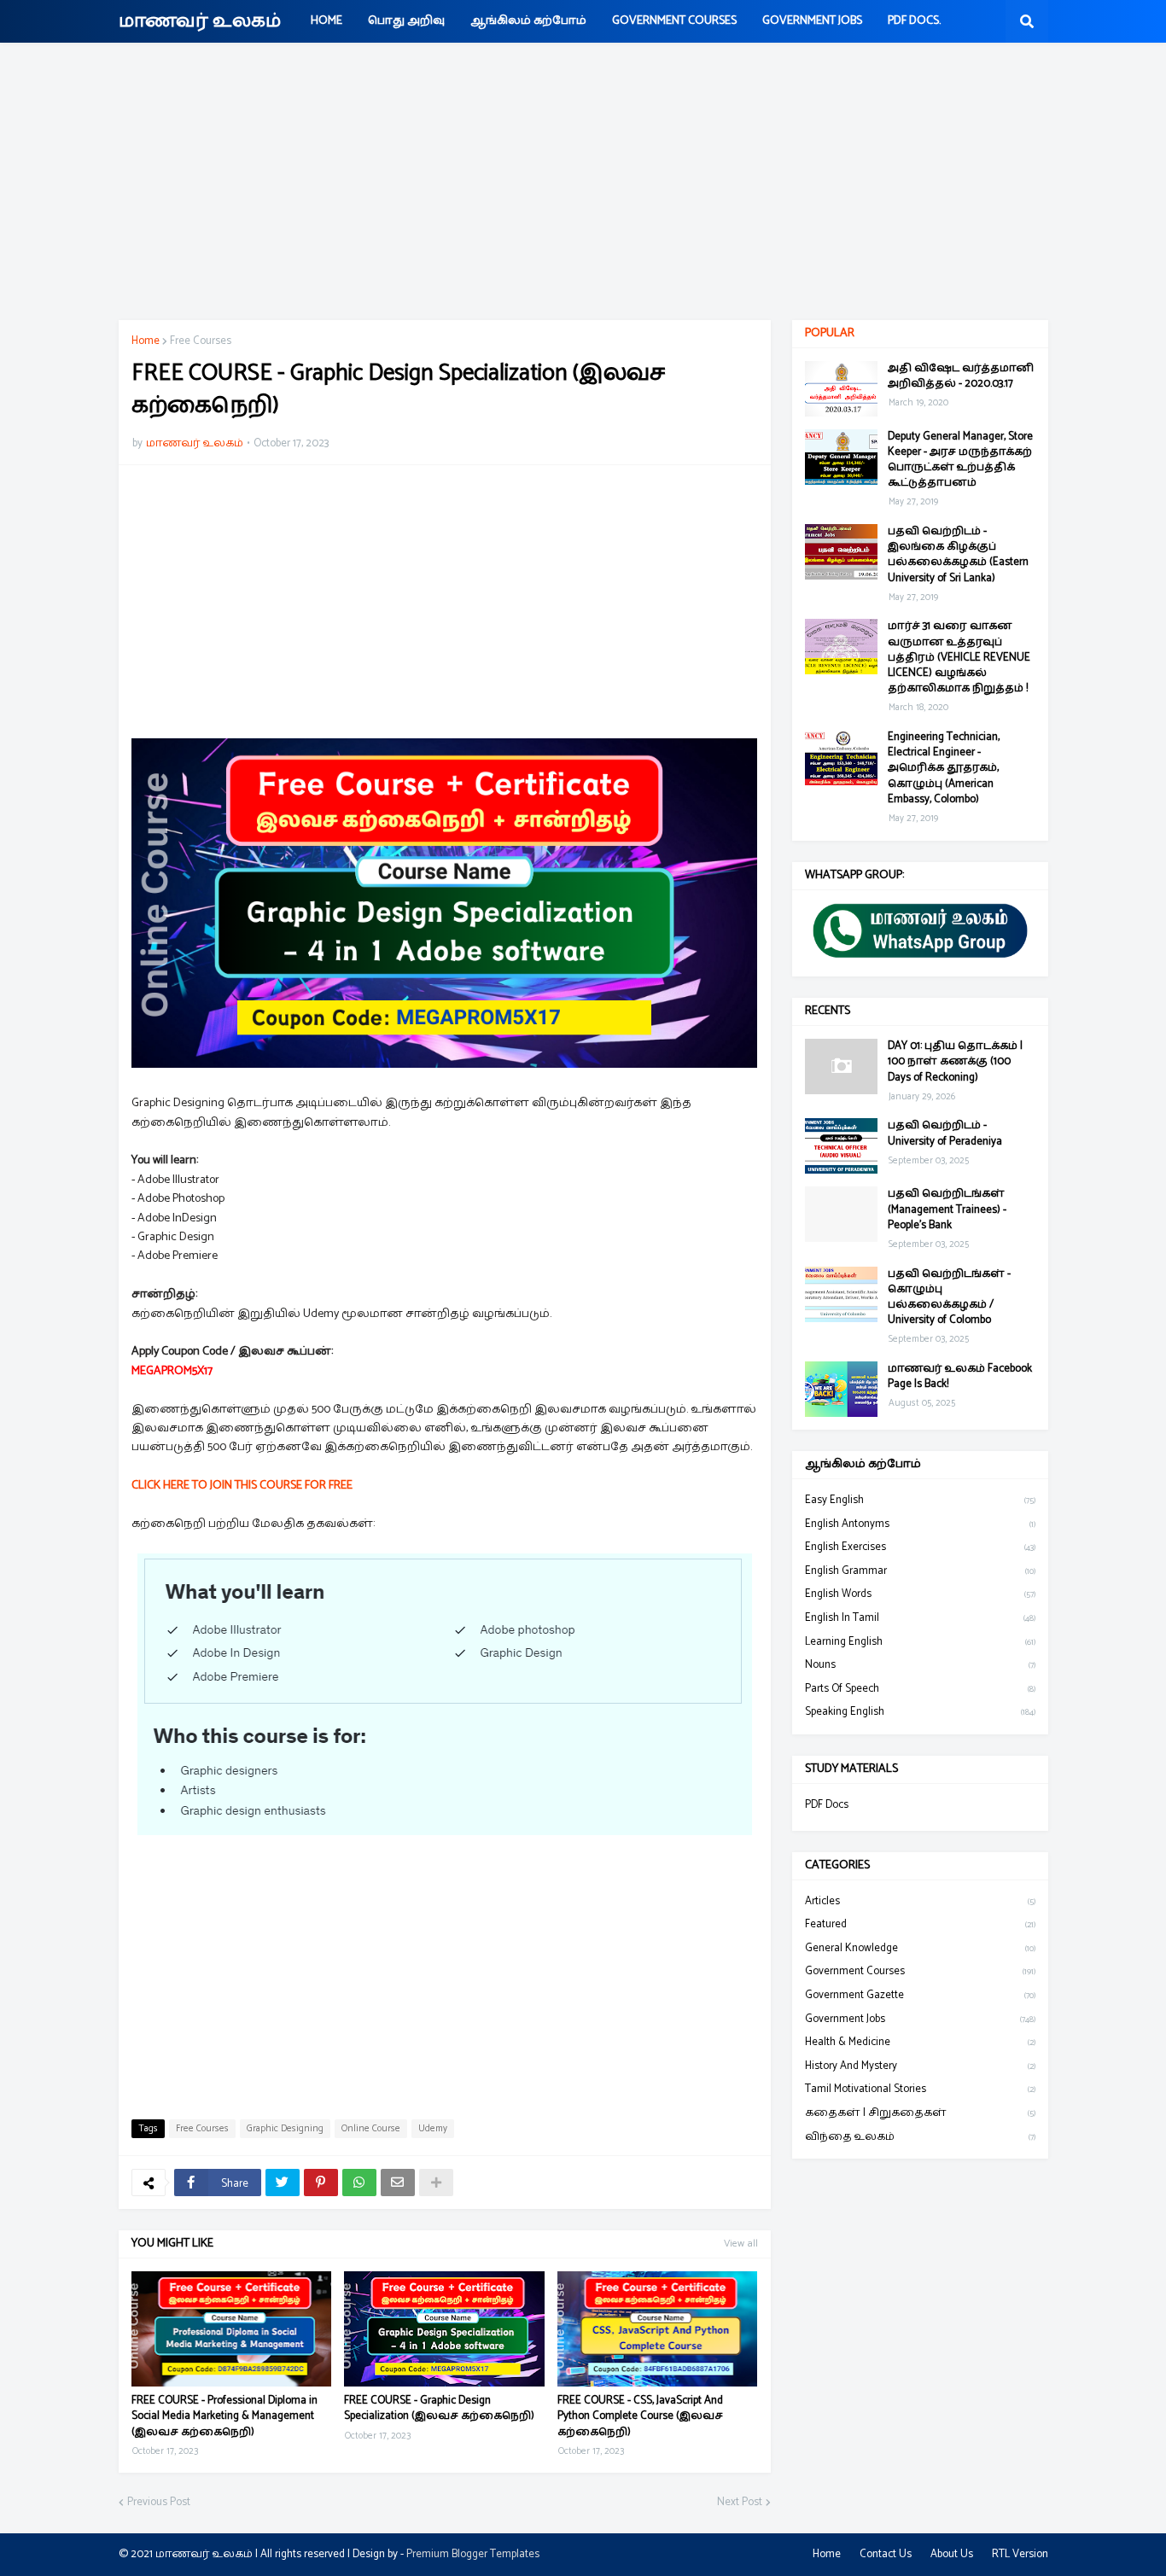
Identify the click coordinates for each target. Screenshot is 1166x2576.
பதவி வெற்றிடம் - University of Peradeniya (945, 1134)
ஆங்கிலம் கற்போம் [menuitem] (528, 21)
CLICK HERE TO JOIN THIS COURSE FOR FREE (242, 1486)
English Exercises (920, 1547)
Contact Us (886, 2554)
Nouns (920, 1665)
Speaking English (920, 1712)
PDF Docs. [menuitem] (914, 21)
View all (741, 2244)
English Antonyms (920, 1524)
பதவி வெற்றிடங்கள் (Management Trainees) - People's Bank (947, 1210)
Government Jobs (920, 2019)
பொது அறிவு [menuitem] (406, 21)
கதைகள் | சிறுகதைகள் (920, 2113)
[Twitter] (283, 2183)
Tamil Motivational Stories (920, 2089)
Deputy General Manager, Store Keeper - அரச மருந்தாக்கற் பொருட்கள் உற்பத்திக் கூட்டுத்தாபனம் (960, 460)
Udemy (433, 2129)
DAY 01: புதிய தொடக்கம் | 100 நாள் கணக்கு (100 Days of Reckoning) (955, 1062)
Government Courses (920, 1971)
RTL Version (1020, 2554)
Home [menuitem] (326, 21)
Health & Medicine (920, 2042)
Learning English (920, 1642)
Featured (920, 1924)
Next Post (740, 2503)
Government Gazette (920, 1995)
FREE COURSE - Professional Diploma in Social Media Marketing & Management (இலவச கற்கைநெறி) (224, 2417)
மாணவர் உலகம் (200, 21)
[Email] (398, 2183)
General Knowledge (920, 1948)
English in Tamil (920, 1618)
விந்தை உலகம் (920, 2137)
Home (146, 341)
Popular (830, 333)
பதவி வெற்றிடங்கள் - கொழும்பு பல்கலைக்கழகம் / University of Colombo (949, 1298)
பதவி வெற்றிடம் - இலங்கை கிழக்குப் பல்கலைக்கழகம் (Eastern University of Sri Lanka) (958, 555)
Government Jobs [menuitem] (812, 21)
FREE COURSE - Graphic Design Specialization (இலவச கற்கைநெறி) (439, 2409)
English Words (920, 1594)
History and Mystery (920, 2066)
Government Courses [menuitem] (674, 21)
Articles (920, 1902)
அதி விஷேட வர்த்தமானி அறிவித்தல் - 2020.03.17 (961, 376)
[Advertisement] (583, 184)
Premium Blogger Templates (473, 2554)
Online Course (371, 2129)
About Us (952, 2554)
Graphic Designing (285, 2129)
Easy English (920, 1501)
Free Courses (201, 341)
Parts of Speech (920, 1689)
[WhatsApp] (359, 2183)
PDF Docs (827, 1805)
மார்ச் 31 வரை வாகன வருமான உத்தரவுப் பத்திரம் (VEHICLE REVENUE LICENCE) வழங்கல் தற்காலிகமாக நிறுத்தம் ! (959, 658)
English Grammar (920, 1571)
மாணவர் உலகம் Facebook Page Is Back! (960, 1377)
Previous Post (159, 2503)
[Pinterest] (321, 2183)
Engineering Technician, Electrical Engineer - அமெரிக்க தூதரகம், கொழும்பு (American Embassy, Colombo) (944, 769)
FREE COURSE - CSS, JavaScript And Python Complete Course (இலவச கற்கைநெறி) (640, 2417)
